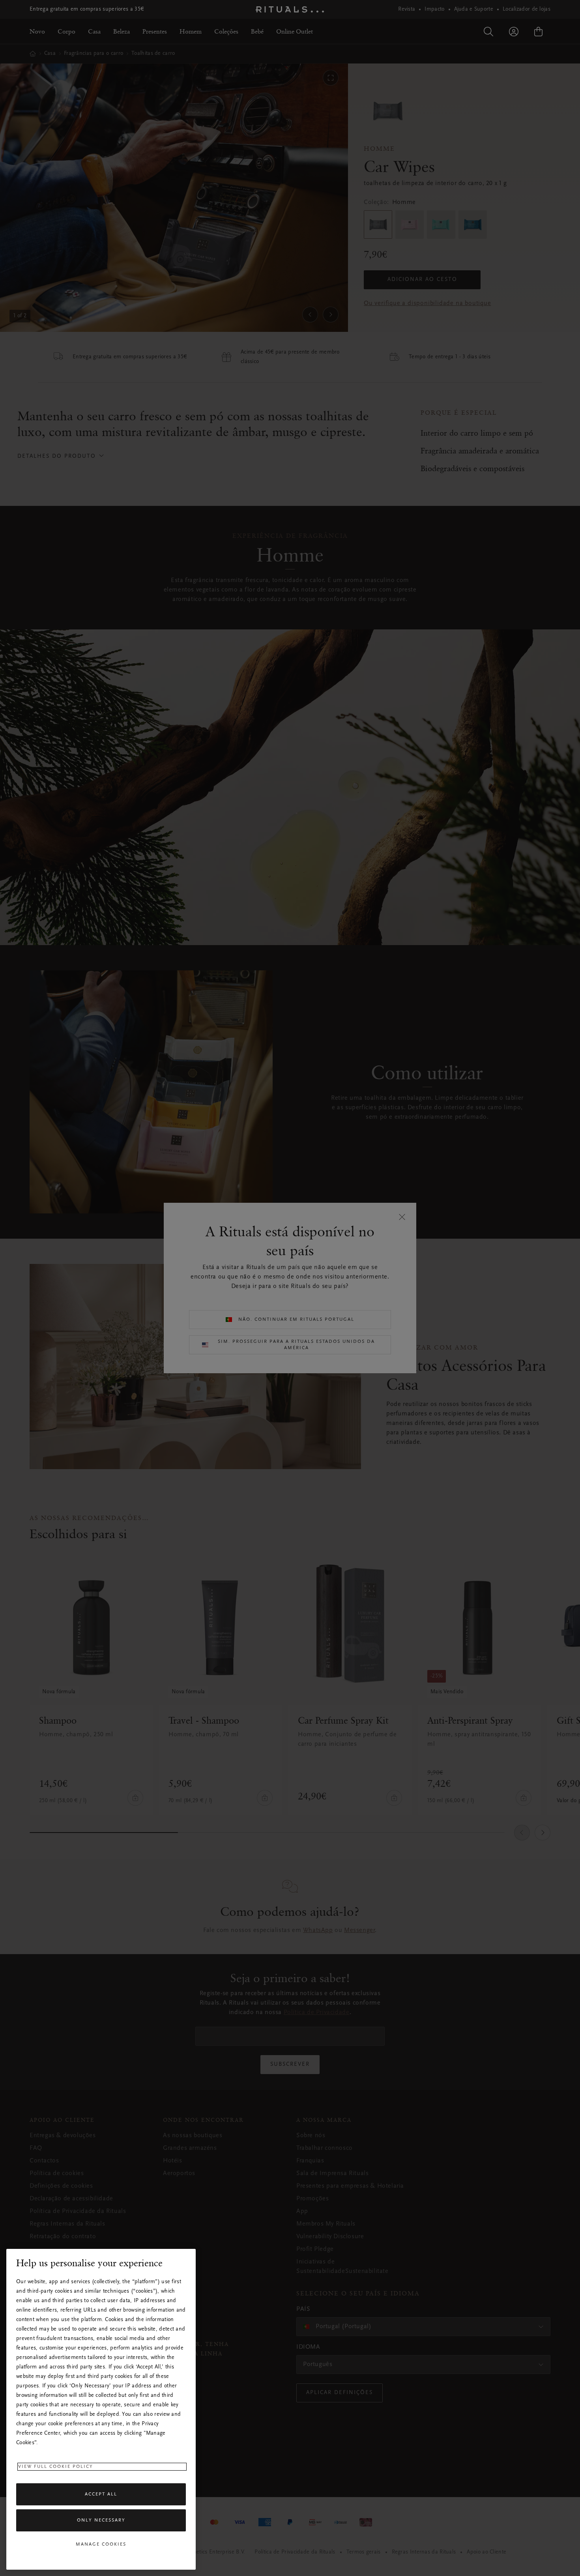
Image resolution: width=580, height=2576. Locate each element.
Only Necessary (101, 2520)
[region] (101, 2409)
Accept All (101, 2494)
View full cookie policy (56, 2467)
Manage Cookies (101, 2544)
